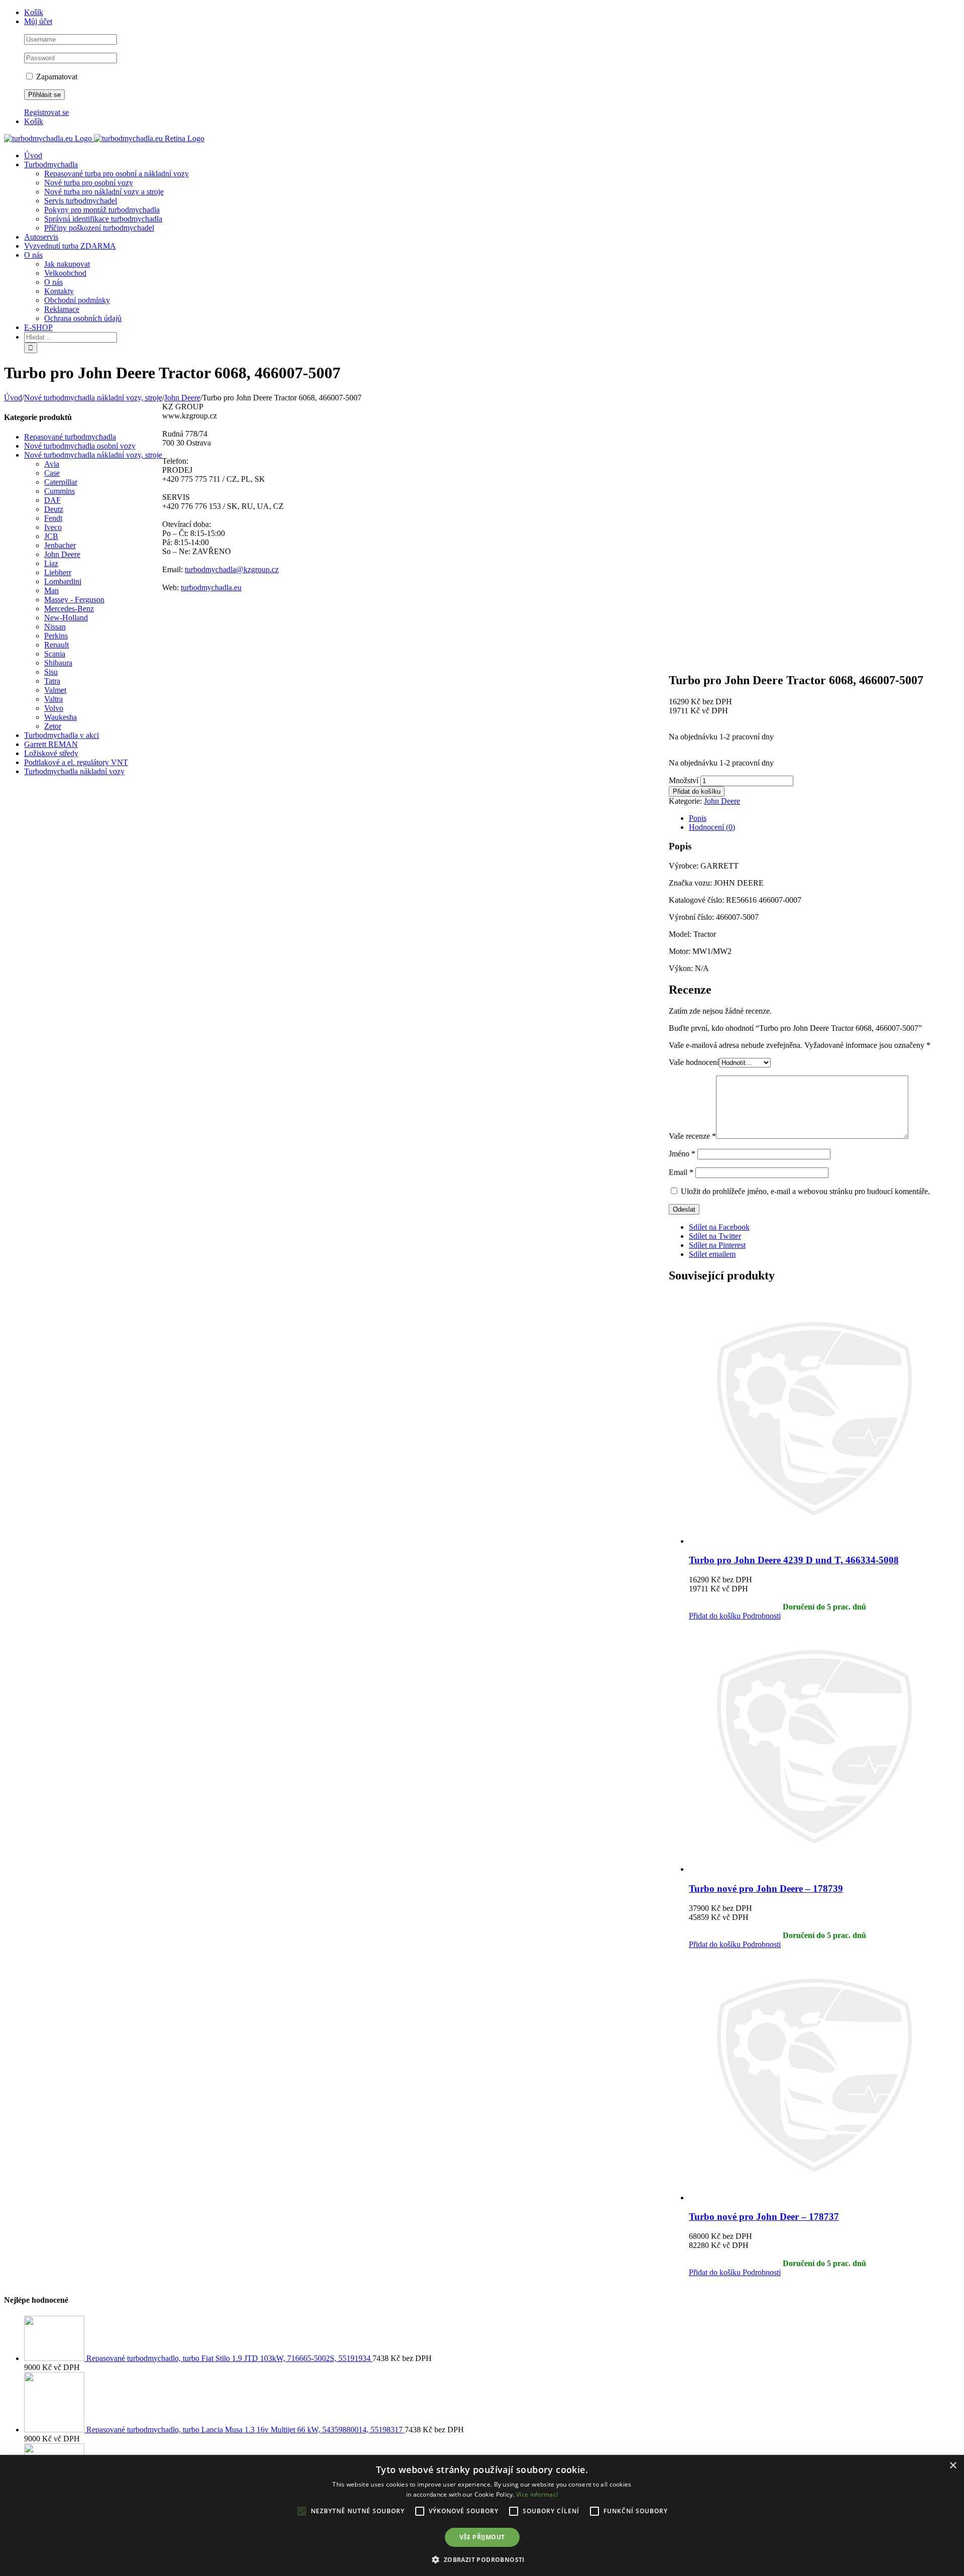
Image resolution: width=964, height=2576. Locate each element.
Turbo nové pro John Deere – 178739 (766, 1889)
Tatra (52, 681)
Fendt (53, 518)
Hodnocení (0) (712, 827)
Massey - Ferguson (74, 600)
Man (51, 591)
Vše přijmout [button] (482, 2537)
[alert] (482, 2515)
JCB (51, 536)
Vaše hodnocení (694, 1062)
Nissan (55, 627)
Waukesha (61, 717)
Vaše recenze (692, 1136)
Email (681, 1172)
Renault (56, 645)
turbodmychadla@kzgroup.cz (232, 569)
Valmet (55, 690)
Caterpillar (61, 482)
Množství (684, 780)
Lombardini (63, 581)
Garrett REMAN (51, 744)
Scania (55, 654)
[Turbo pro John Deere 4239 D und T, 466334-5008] (824, 1419)
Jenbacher (60, 545)
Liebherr (58, 572)
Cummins (59, 491)
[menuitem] (492, 13)
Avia (52, 464)
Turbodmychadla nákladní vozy (74, 771)
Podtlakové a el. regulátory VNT (76, 762)
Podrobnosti (761, 1616)
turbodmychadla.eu (211, 587)
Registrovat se (46, 112)
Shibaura (58, 663)
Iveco (53, 527)
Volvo (54, 708)
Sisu (51, 672)
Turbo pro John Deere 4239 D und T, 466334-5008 (794, 1560)
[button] (482, 2559)
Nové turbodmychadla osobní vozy (80, 446)
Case (52, 473)
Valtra (53, 699)
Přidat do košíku (697, 791)
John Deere (722, 801)
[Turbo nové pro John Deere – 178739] (824, 1747)
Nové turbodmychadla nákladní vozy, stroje (93, 455)
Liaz (51, 563)
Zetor (53, 726)
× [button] (953, 2466)
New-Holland (66, 618)
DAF (52, 500)
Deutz (54, 509)
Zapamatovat (56, 77)
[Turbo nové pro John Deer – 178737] (824, 2076)
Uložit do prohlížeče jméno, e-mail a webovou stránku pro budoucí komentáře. (805, 1191)
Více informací (537, 2494)
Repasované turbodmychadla (70, 437)
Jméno (682, 1154)
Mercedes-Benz (69, 609)
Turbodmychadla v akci (62, 735)
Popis (698, 818)
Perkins (56, 636)
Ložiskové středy (51, 753)
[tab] (824, 818)
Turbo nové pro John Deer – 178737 (764, 2217)
